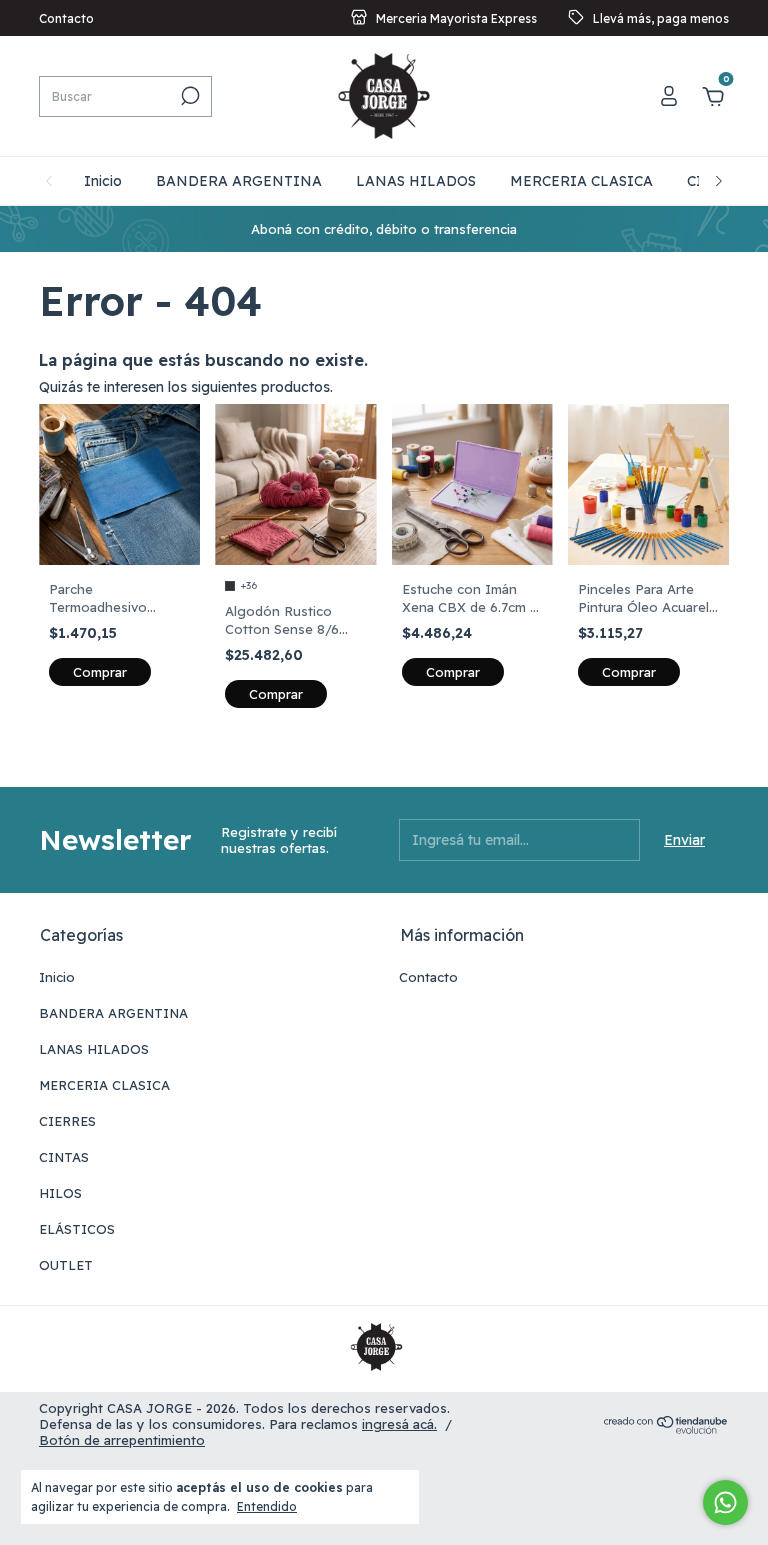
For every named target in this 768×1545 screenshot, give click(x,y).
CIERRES (67, 1121)
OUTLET (66, 1265)
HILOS (60, 1193)
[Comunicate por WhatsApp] (725, 1502)
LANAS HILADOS (416, 181)
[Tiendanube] (666, 1429)
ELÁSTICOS (77, 1229)
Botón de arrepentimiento (122, 1440)
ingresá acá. (399, 1424)
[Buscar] (188, 96)
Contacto (66, 18)
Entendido (267, 1506)
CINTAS (64, 1157)
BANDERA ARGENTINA (239, 181)
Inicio (103, 181)
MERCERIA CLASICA (581, 181)
